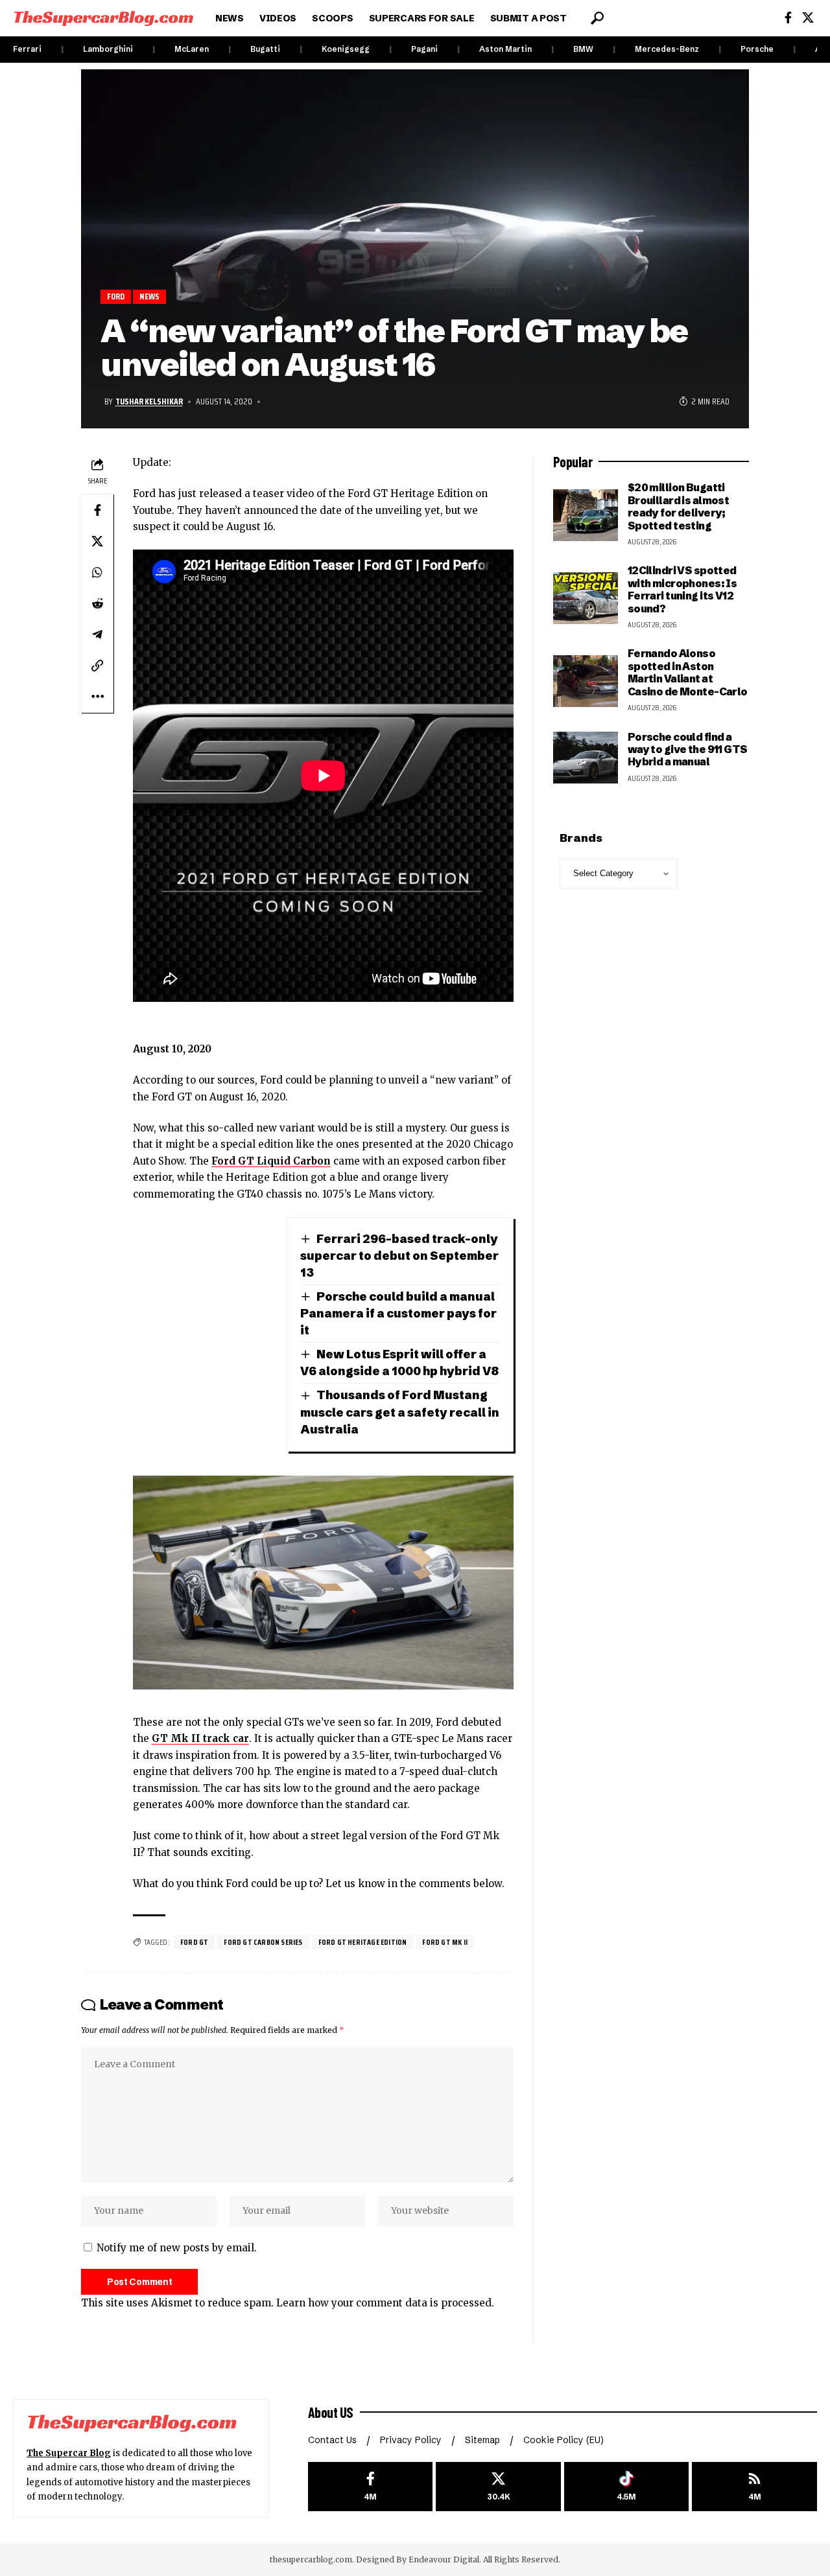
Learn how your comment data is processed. (385, 2303)
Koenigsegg (346, 49)
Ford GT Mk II (445, 1942)
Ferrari (27, 49)
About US (331, 2412)
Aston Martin (505, 49)
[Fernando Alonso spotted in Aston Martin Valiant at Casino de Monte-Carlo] (586, 681)
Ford (116, 296)
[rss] (754, 2487)
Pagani (424, 49)
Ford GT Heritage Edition (363, 1942)
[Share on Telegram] (97, 634)
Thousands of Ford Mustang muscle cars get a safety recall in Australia (400, 1412)
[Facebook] (788, 18)
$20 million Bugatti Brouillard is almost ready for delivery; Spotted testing (679, 506)
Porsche (757, 49)
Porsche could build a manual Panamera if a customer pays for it (398, 1313)
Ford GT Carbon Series (263, 1942)
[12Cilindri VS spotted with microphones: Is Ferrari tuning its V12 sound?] (586, 598)
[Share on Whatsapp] (97, 572)
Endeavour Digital (444, 2559)
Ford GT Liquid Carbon (271, 1161)
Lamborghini (108, 49)
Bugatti (265, 49)
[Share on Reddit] (97, 603)
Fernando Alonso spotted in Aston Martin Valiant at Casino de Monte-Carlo (688, 672)
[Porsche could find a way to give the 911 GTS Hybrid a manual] (586, 758)
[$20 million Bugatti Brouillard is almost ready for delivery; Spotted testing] (586, 515)
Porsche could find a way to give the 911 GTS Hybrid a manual (688, 749)
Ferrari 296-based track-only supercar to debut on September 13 (399, 1256)
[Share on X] (97, 541)
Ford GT (194, 1942)
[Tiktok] (627, 2487)
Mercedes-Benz (667, 49)
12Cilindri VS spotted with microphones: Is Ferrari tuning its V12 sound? (682, 589)
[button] (597, 18)
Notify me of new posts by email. (177, 2248)
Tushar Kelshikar (149, 401)
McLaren (192, 49)
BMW (583, 49)
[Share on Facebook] (97, 510)
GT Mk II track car (200, 1738)
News (150, 296)
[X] (808, 18)
